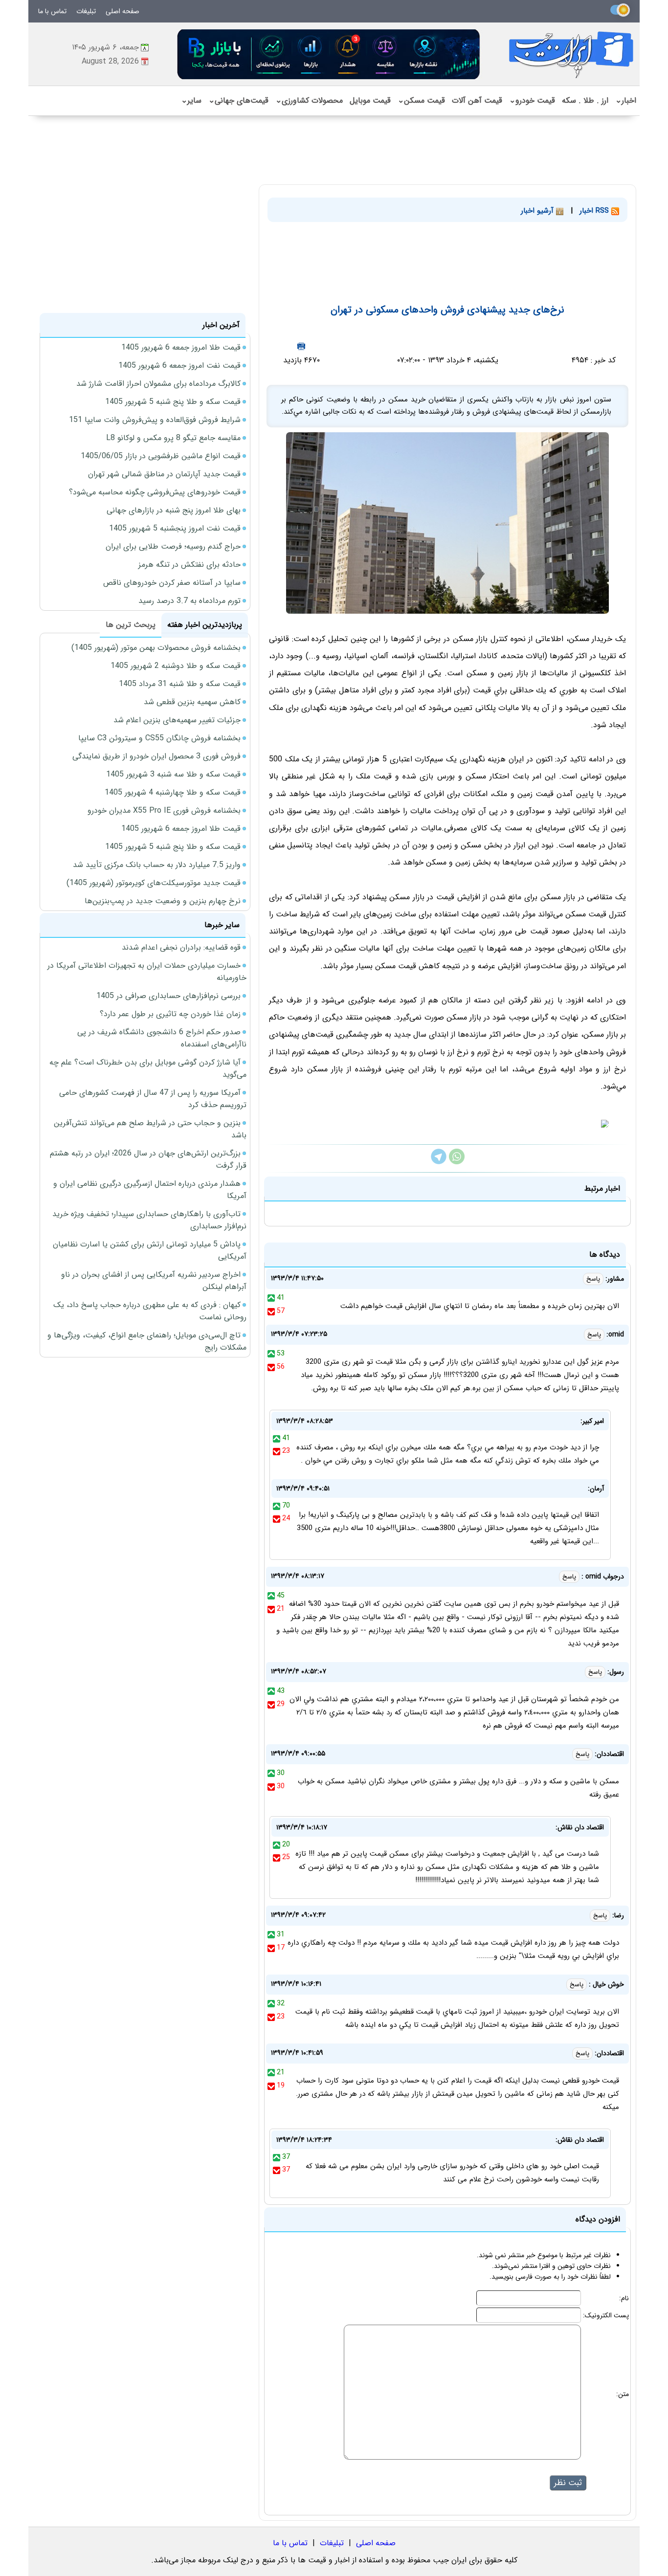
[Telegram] (439, 1162)
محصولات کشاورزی (309, 100)
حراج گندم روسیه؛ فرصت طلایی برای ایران (173, 546)
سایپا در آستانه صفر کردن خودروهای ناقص (172, 583)
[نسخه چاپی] (301, 346)
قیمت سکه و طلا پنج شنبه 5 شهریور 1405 (173, 402)
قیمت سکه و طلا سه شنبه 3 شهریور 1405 (173, 774)
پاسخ (593, 1279)
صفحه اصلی (122, 11)
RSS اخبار (595, 211)
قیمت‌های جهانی (238, 100)
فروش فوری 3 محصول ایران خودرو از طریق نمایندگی (156, 756)
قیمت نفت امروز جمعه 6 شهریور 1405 (179, 366)
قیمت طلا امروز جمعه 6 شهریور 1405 (181, 347)
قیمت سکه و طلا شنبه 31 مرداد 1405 (180, 684)
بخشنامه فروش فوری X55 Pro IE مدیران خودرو (164, 811)
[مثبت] (271, 1298)
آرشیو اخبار (538, 211)
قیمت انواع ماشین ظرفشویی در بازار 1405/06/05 (161, 456)
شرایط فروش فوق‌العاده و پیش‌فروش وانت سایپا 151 (155, 420)
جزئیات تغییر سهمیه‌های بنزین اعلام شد (177, 720)
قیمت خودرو (532, 100)
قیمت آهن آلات (477, 100)
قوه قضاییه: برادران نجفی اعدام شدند (181, 947)
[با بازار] (329, 54)
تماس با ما (52, 11)
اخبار (626, 100)
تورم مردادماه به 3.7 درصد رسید (189, 601)
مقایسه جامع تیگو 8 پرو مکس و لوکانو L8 (173, 438)
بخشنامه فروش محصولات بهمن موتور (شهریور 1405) (156, 648)
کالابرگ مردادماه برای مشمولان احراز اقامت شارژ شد (158, 384)
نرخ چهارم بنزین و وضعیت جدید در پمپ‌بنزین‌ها (163, 901)
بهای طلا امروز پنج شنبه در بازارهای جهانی (174, 510)
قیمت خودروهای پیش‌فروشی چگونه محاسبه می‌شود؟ (155, 492)
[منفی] (271, 1311)
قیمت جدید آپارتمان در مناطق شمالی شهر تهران (164, 474)
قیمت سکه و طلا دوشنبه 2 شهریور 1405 (176, 666)
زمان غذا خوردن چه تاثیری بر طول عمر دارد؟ (170, 1014)
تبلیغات (86, 11)
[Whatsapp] (457, 1162)
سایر (191, 100)
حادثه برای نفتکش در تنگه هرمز (189, 565)
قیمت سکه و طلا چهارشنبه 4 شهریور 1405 (173, 792)
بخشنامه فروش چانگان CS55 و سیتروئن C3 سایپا (159, 738)
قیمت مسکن (421, 100)
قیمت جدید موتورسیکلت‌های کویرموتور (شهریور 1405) (154, 883)
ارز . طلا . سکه (585, 100)
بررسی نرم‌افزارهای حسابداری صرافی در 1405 (168, 996)
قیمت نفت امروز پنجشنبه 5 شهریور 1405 (175, 528)
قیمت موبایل (370, 100)
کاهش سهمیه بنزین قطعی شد (192, 702)
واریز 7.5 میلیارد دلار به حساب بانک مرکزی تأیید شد (157, 865)
